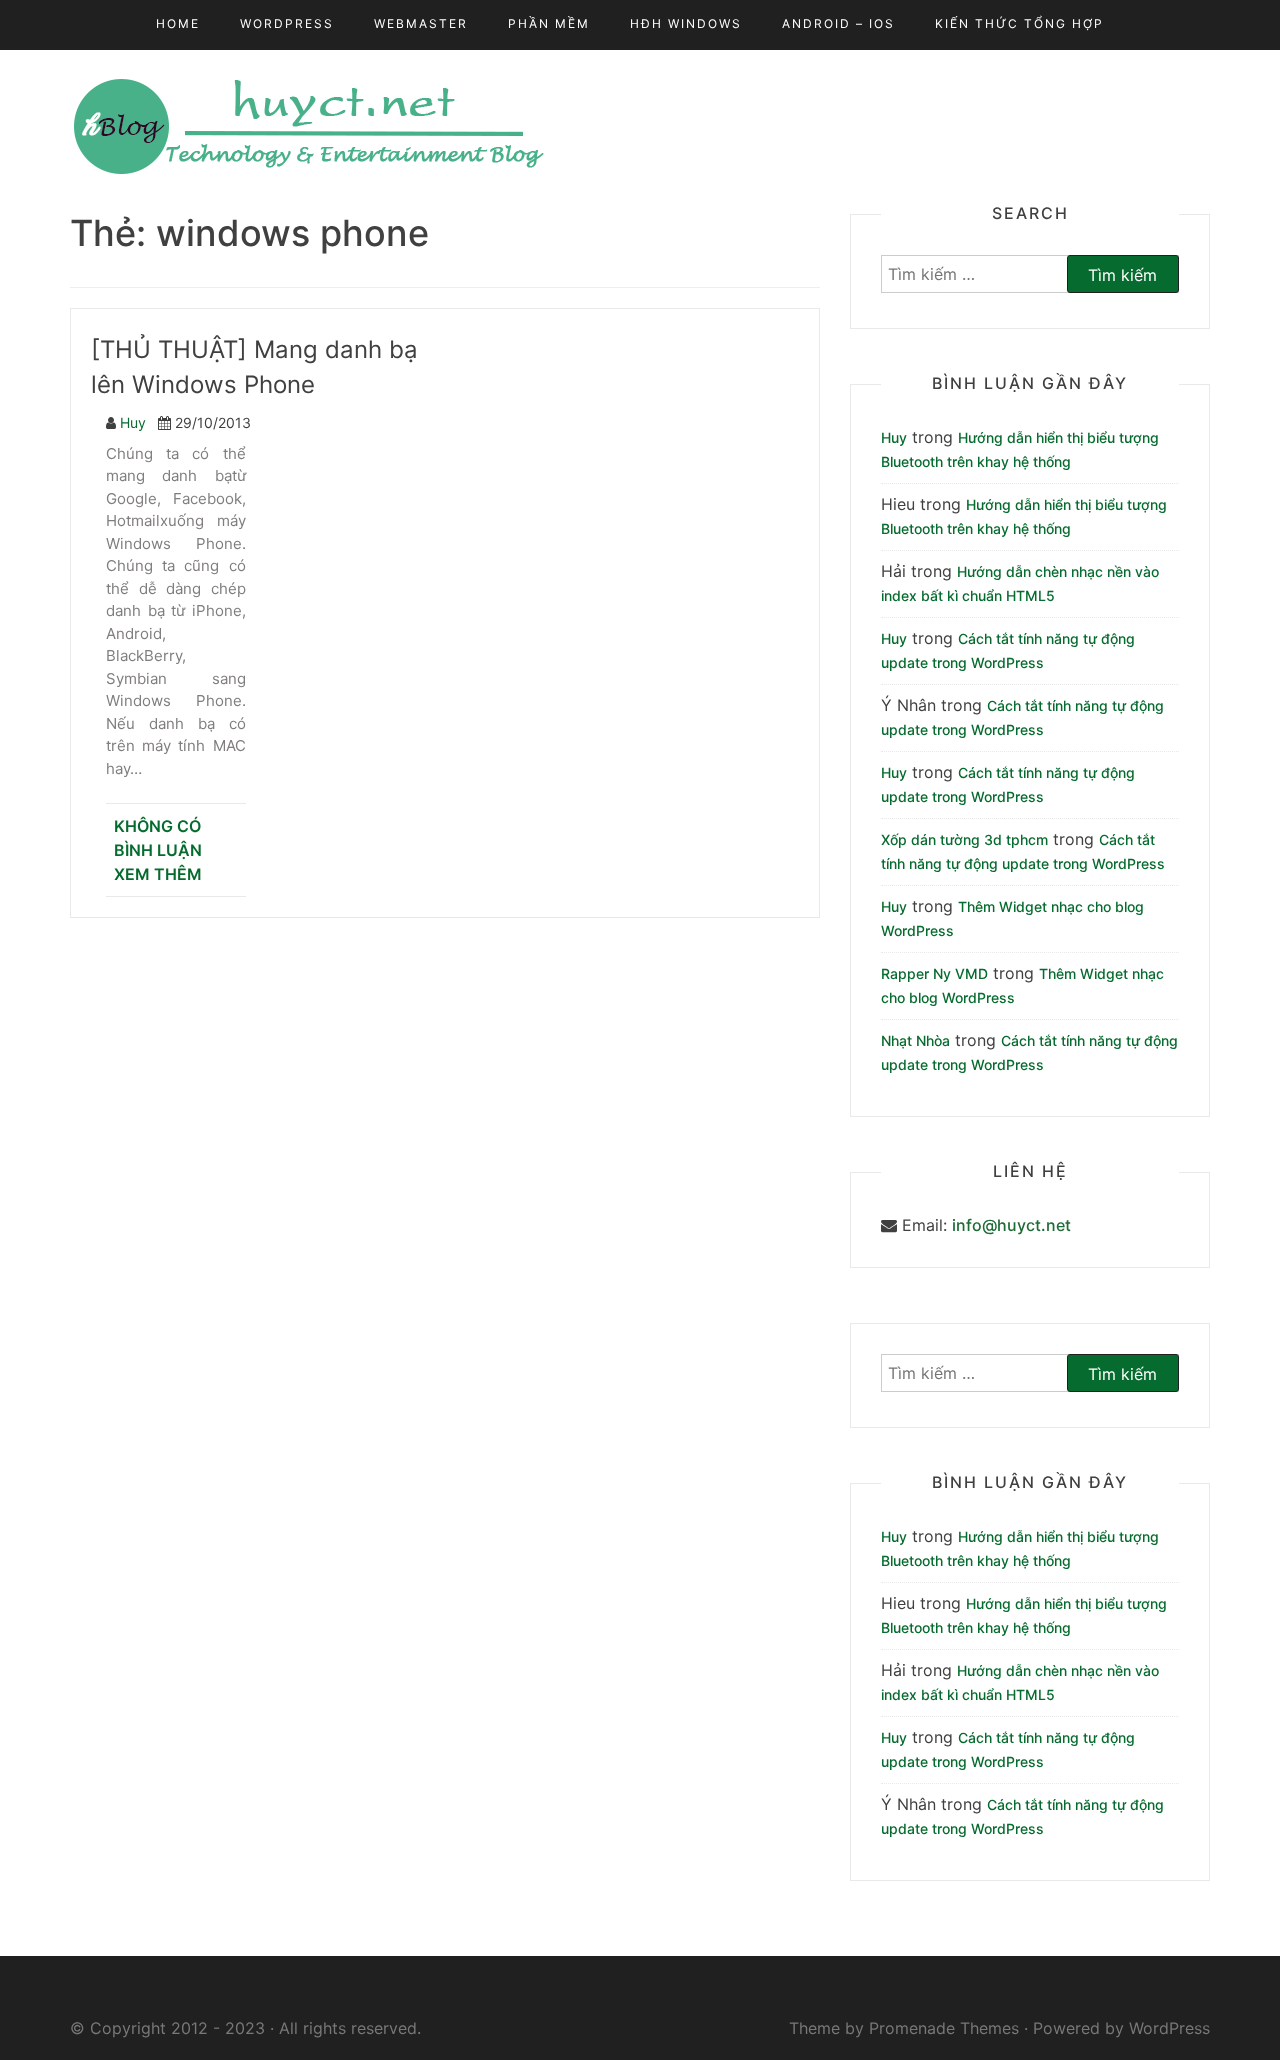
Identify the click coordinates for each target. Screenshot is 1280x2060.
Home (178, 23)
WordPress (287, 23)
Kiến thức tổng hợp (1019, 23)
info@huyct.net (1011, 1225)
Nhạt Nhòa (915, 1040)
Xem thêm (158, 874)
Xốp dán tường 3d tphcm (964, 839)
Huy (133, 422)
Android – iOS (838, 23)
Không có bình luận (158, 838)
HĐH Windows (686, 23)
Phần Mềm (549, 23)
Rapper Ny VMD (934, 973)
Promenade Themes (944, 2028)
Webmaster (421, 23)
